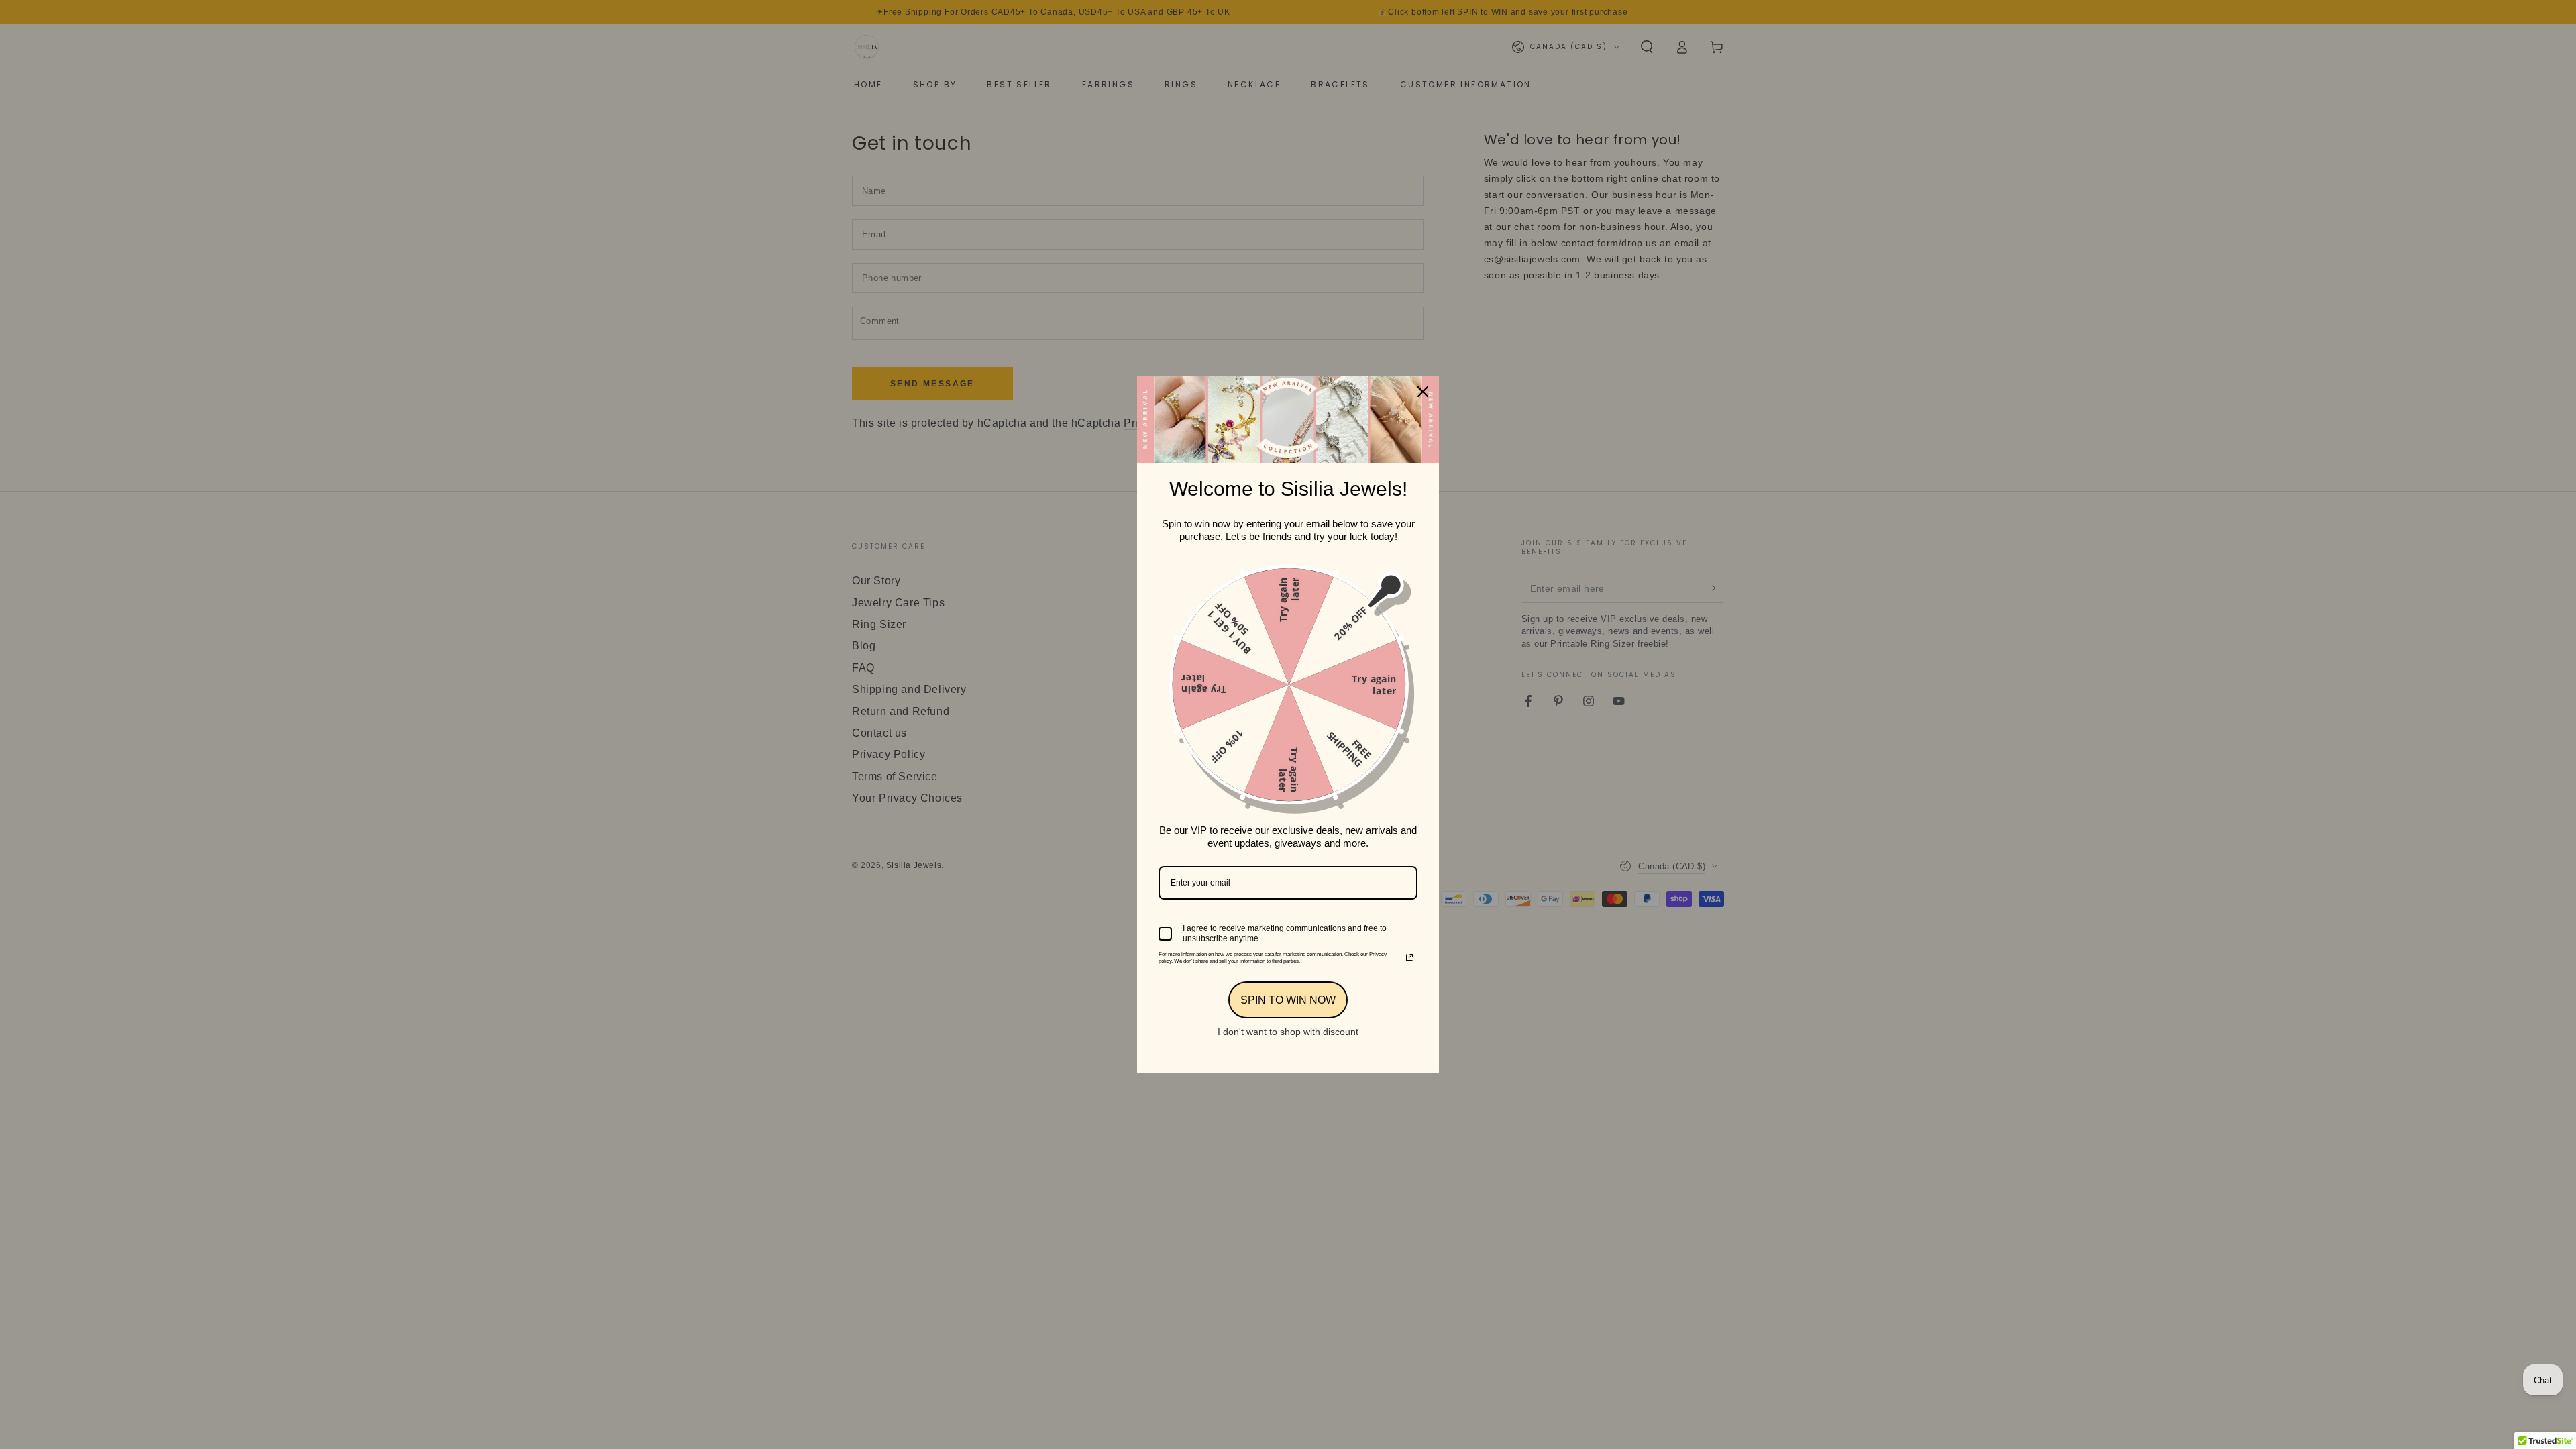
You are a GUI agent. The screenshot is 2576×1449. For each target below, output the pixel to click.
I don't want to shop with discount (1288, 1032)
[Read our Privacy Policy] (1409, 957)
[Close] (1423, 392)
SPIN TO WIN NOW (1288, 1000)
